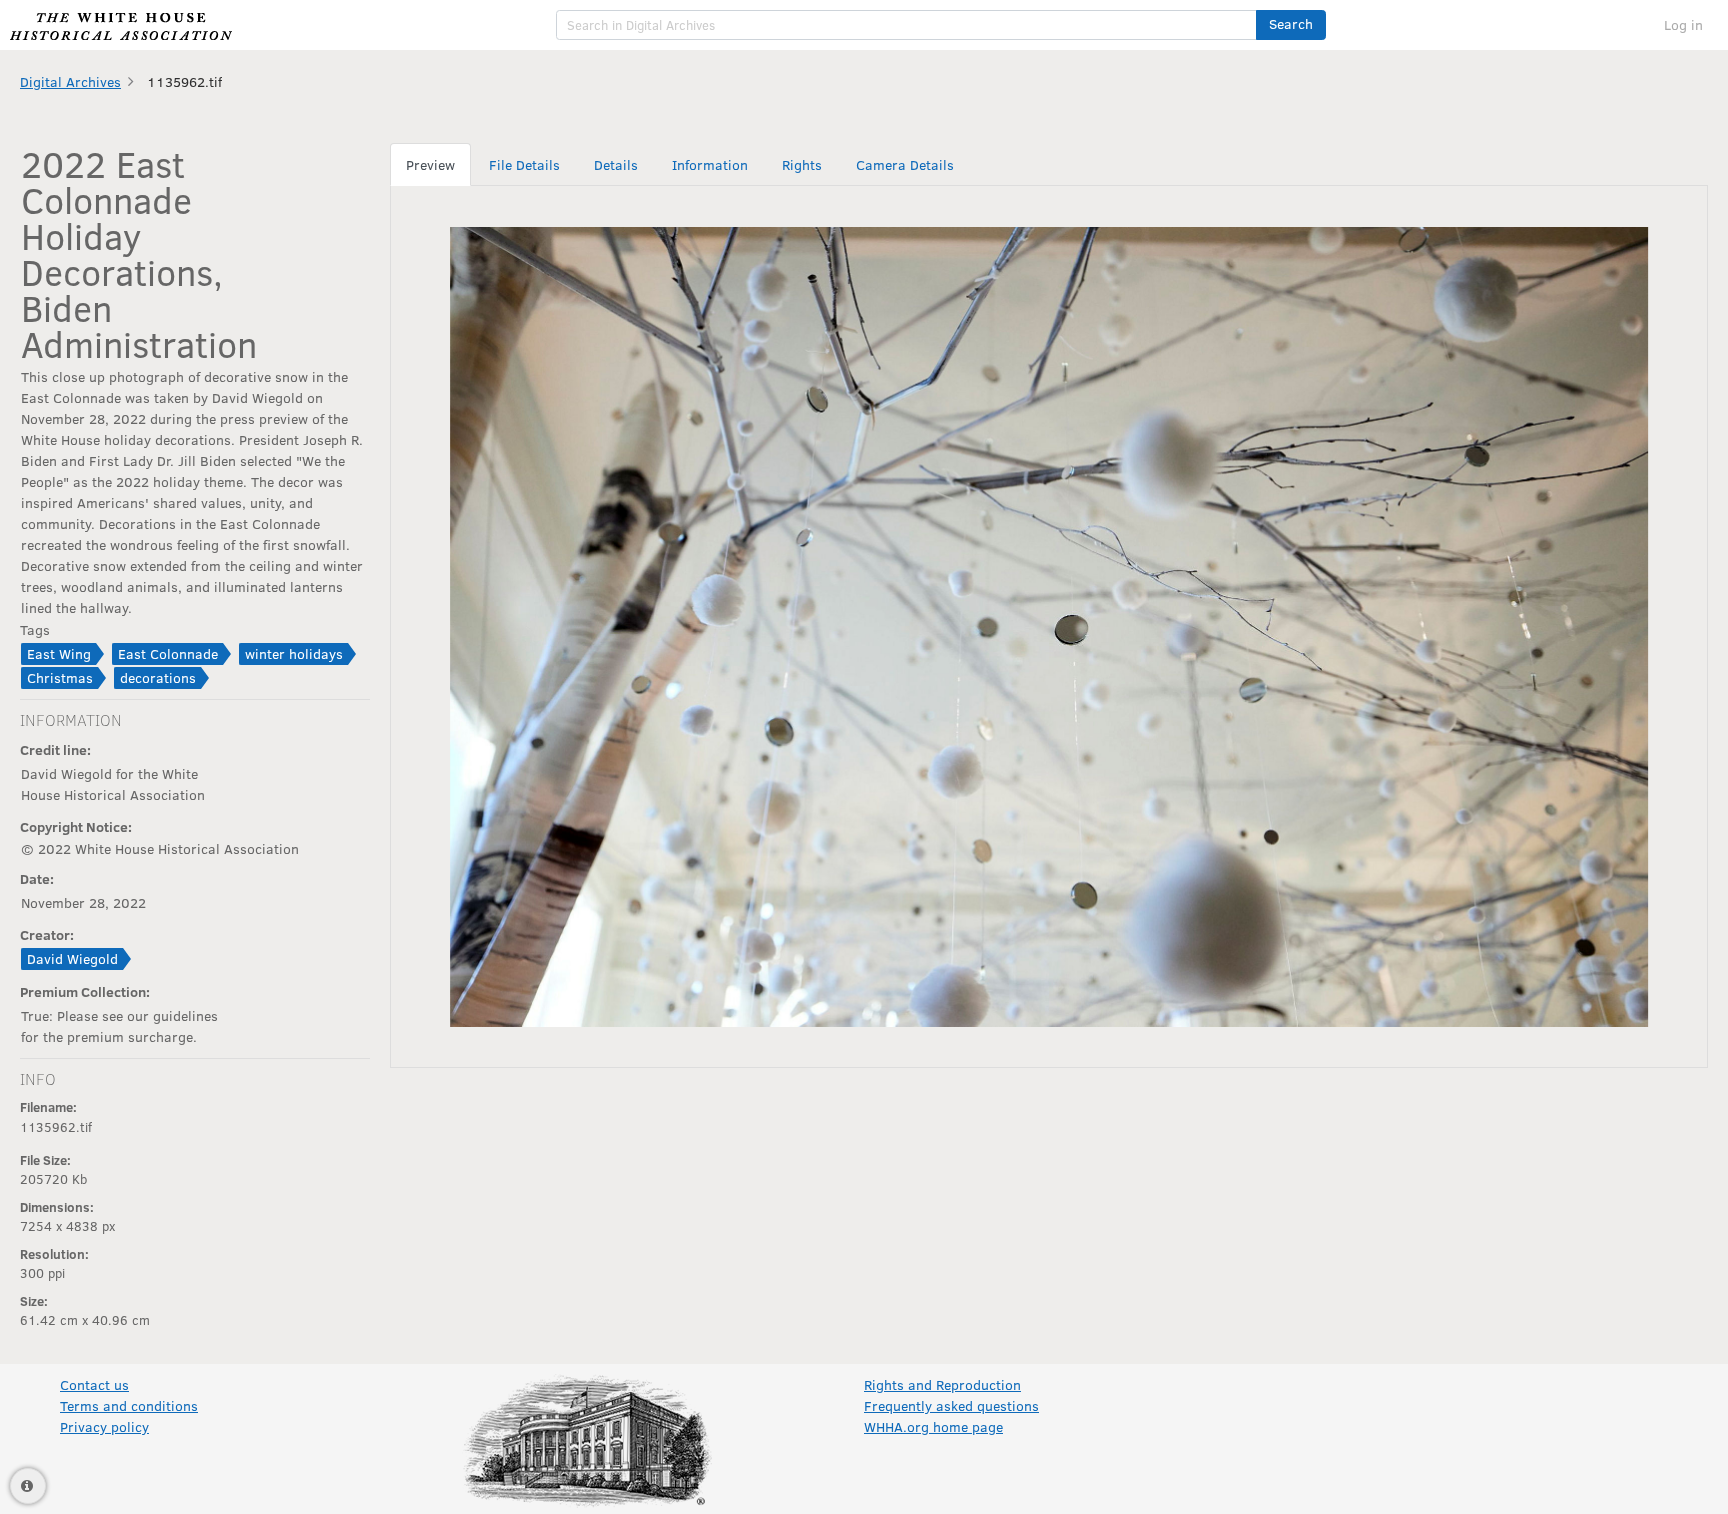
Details (616, 164)
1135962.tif (184, 81)
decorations (158, 677)
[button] (1291, 25)
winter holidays (294, 653)
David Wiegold (72, 958)
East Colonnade (168, 653)
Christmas (60, 677)
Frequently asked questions (951, 1405)
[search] (906, 25)
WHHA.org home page (933, 1426)
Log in (1683, 24)
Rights (802, 164)
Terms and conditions (129, 1405)
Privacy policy (104, 1426)
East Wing (59, 653)
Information (710, 164)
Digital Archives (70, 81)
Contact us (94, 1384)
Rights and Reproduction (942, 1384)
